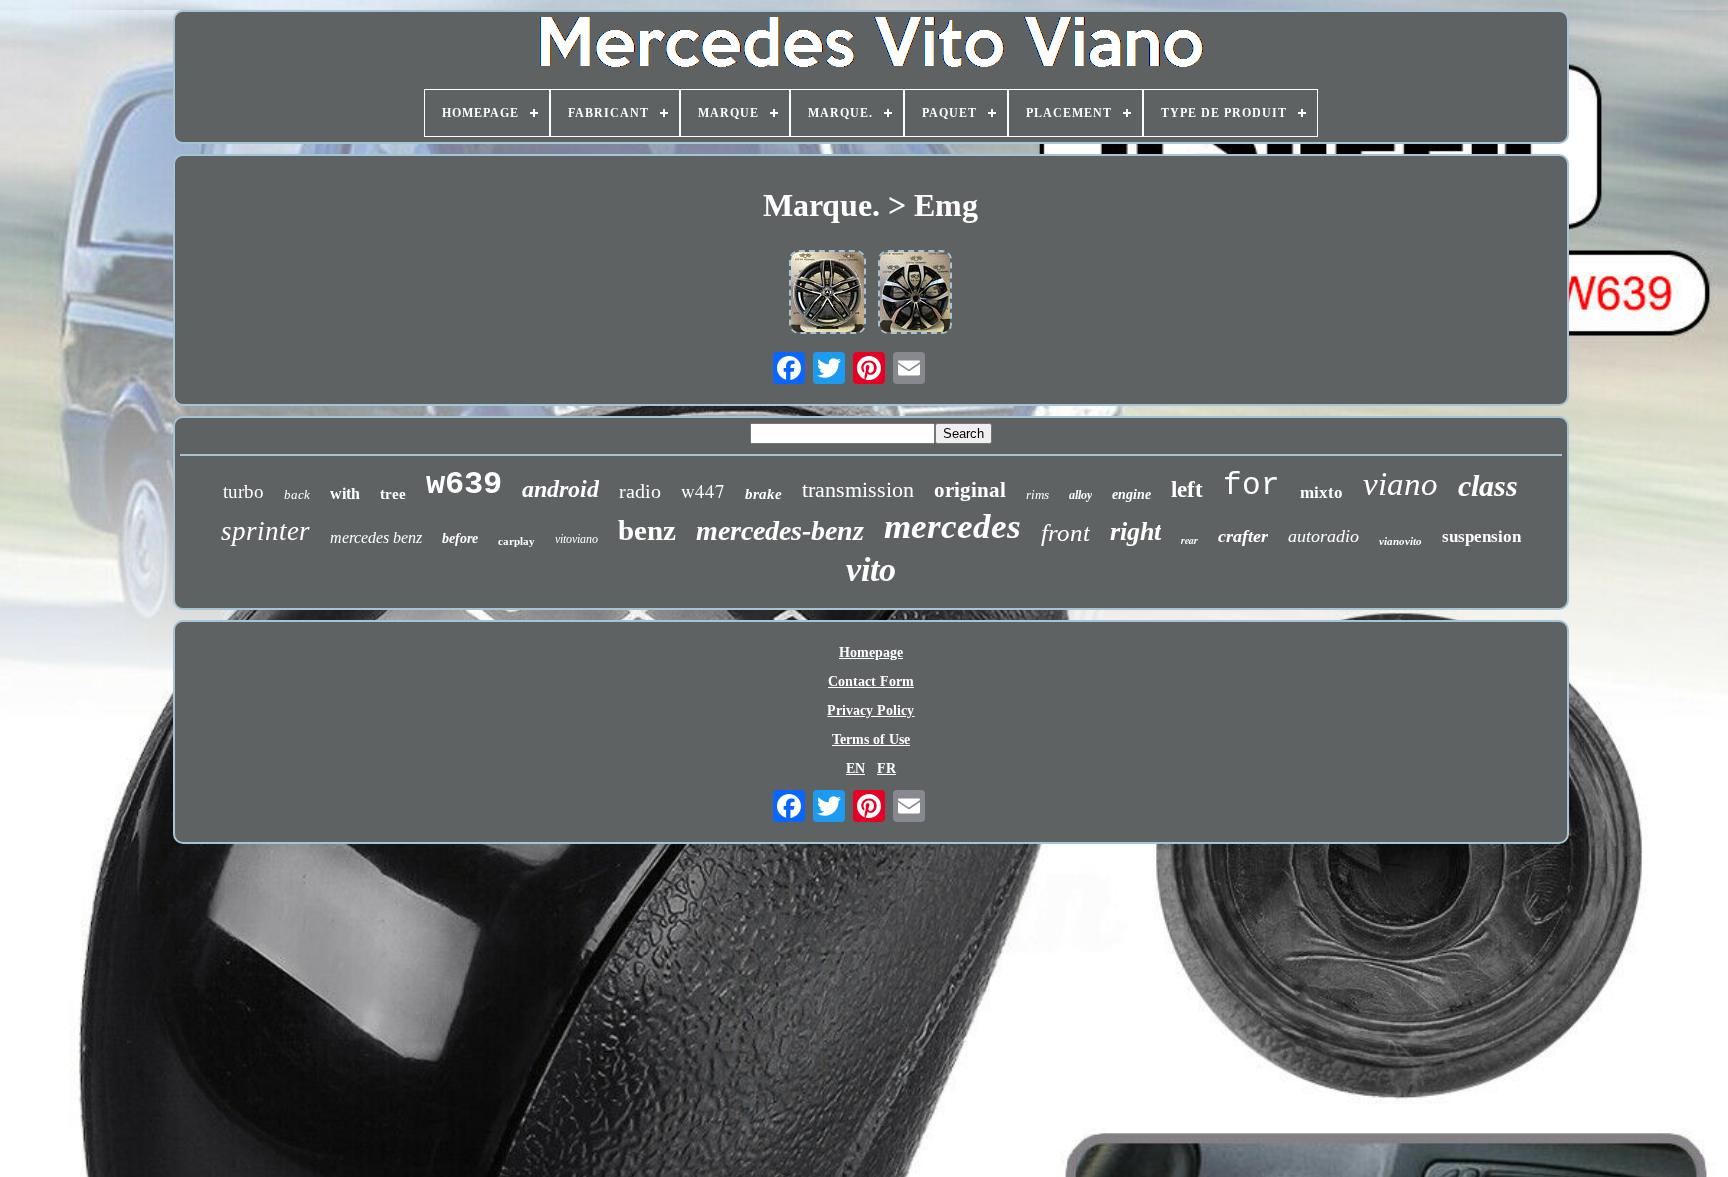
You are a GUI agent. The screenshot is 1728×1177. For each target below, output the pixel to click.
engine (1131, 494)
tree (393, 494)
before (460, 538)
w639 (464, 484)
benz (647, 530)
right (1135, 531)
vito (871, 569)
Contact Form (871, 681)
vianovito (1400, 541)
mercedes (952, 526)
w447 (703, 490)
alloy (1080, 495)
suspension (1481, 536)
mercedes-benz (780, 530)
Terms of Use (871, 739)
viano (1400, 484)
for (1251, 485)
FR (886, 768)
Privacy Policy (870, 710)
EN (855, 768)
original (970, 490)
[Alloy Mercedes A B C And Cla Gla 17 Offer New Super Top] (827, 294)
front (1065, 532)
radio (640, 491)
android (560, 489)
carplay (516, 541)
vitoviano (576, 539)
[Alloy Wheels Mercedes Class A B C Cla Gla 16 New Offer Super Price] (915, 294)
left (1187, 489)
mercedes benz (376, 537)
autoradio (1323, 536)
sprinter (265, 531)
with (345, 493)
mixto (1321, 492)
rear (1189, 540)
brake (763, 494)
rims (1037, 494)
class (1488, 485)
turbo (243, 491)
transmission (858, 489)
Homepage (871, 652)
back (297, 494)
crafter (1243, 536)
